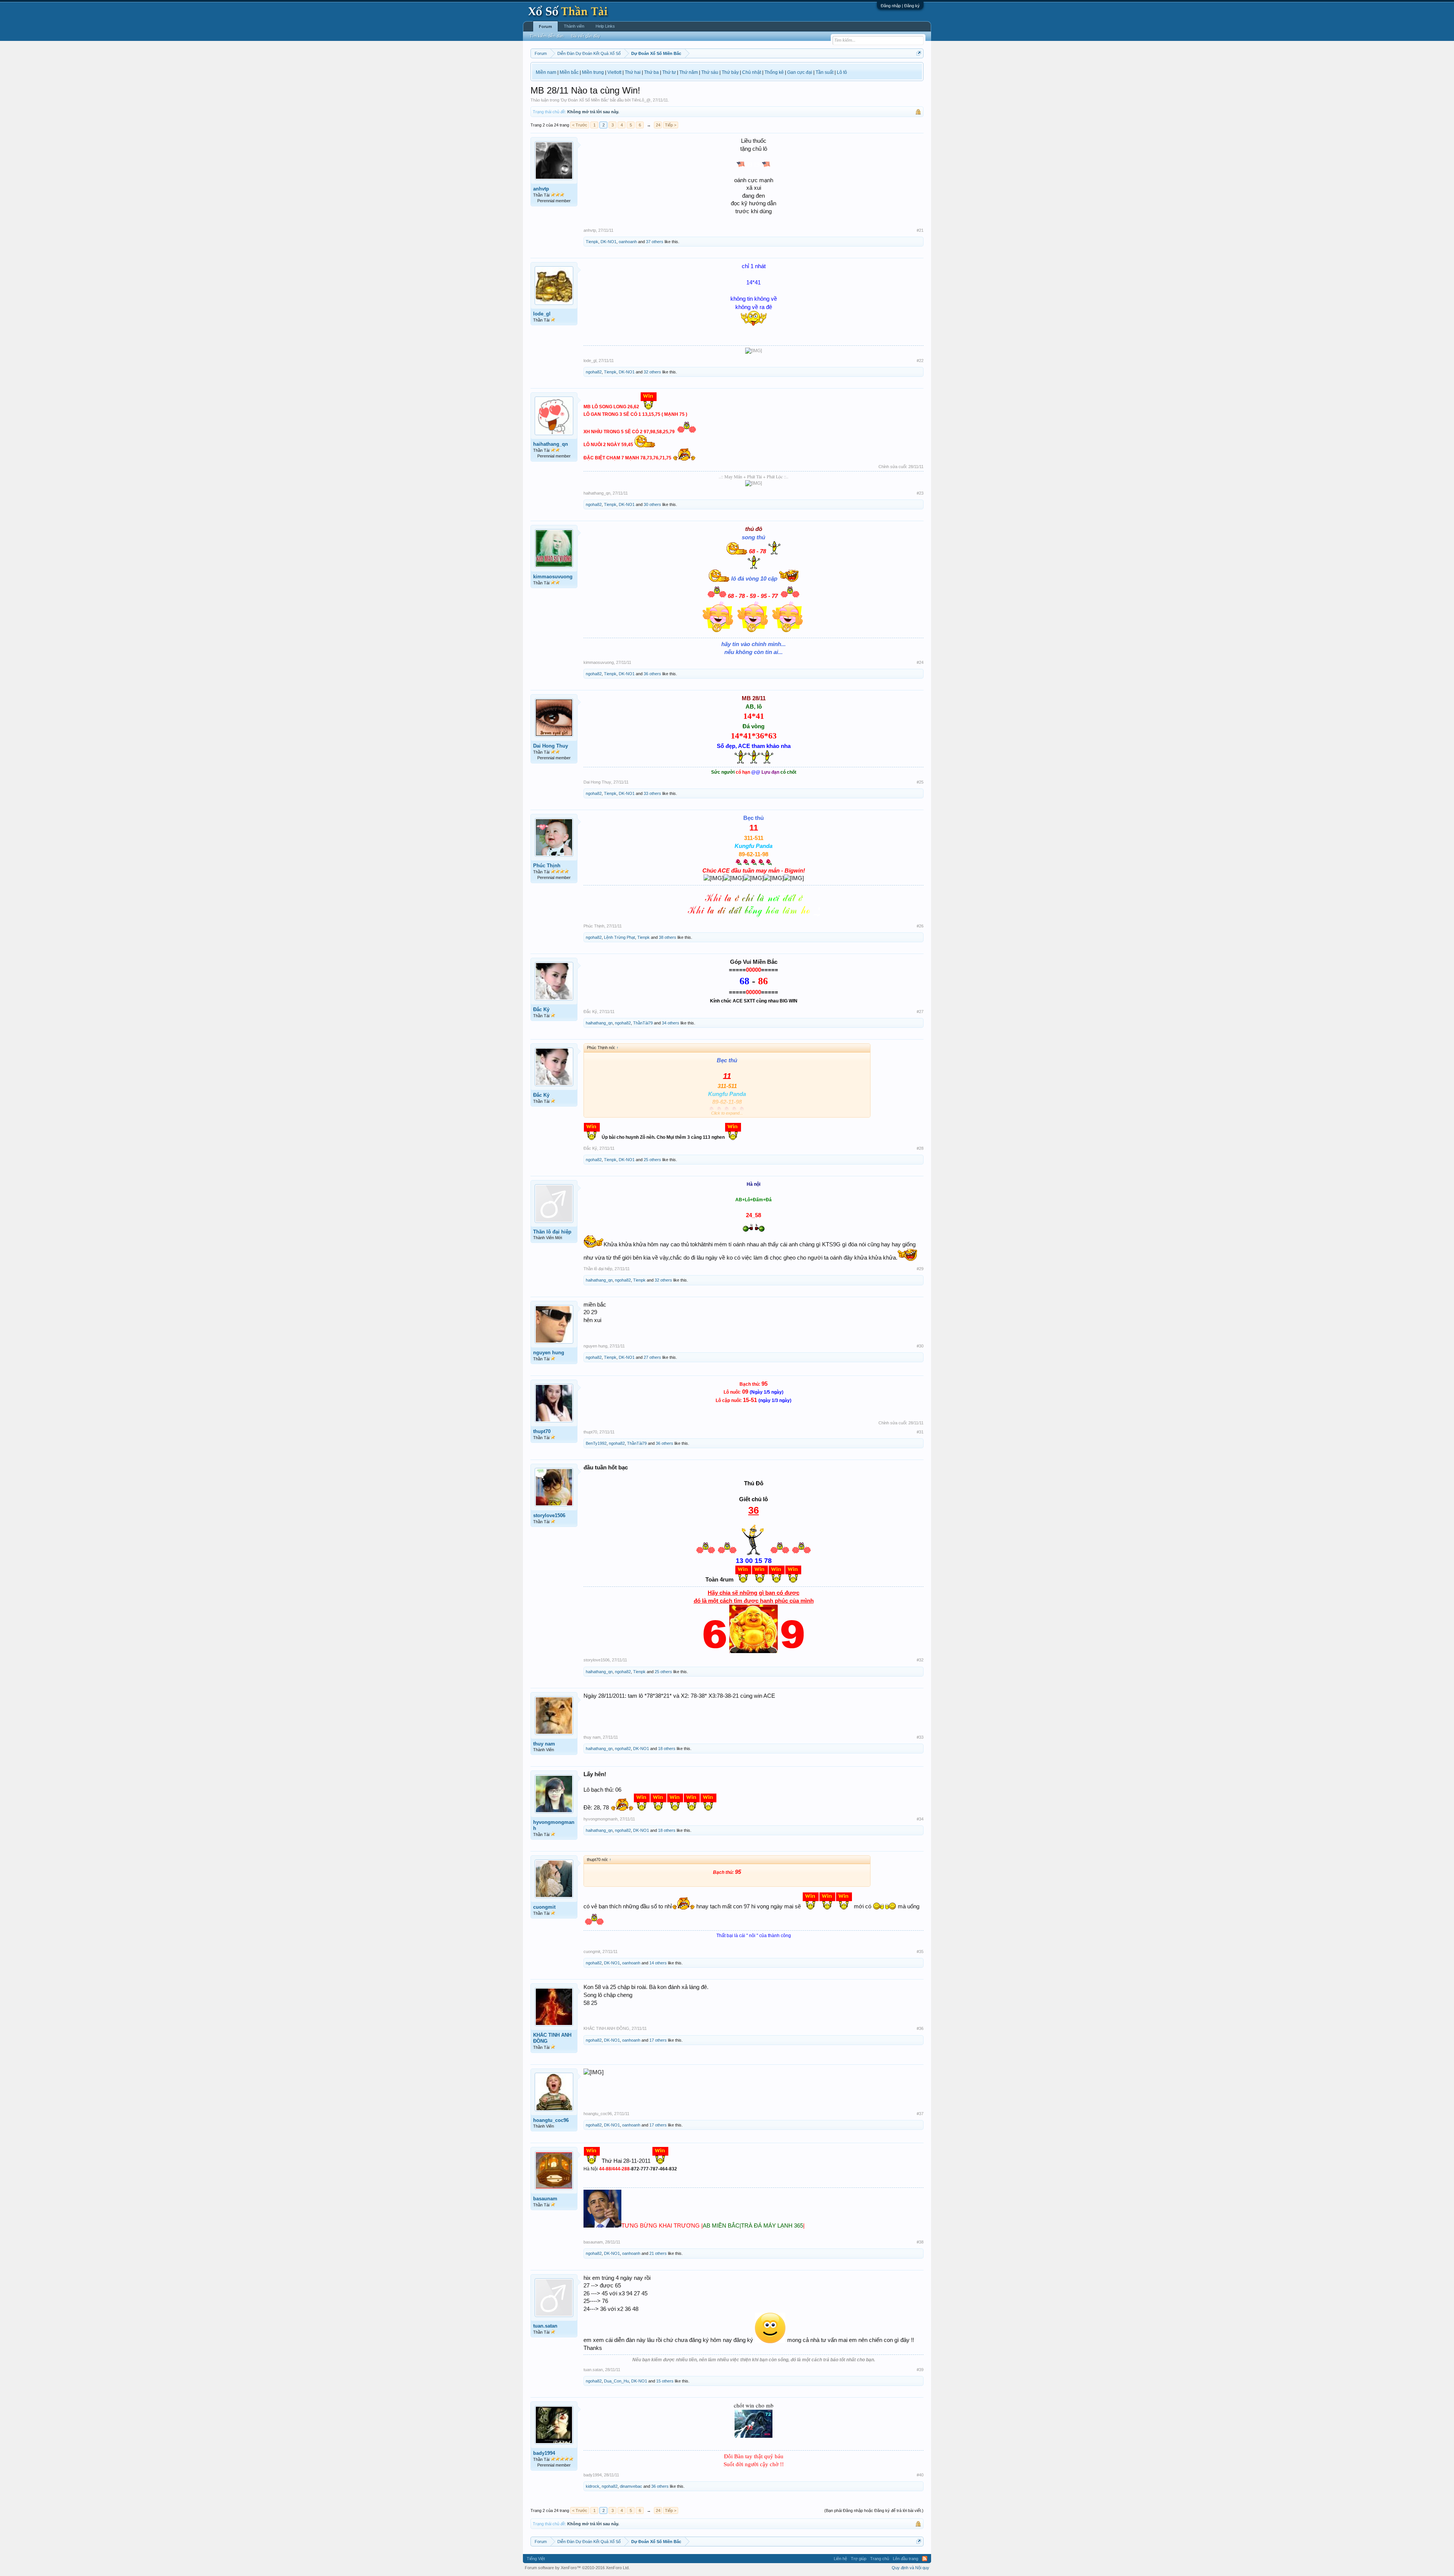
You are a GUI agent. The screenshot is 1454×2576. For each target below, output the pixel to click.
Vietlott (614, 72)
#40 (920, 2475)
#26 (920, 926)
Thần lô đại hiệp (552, 1232)
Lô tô (842, 72)
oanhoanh (628, 242)
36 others (652, 674)
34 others (671, 1023)
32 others (652, 372)
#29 (920, 1269)
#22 (920, 361)
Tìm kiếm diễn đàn (547, 36)
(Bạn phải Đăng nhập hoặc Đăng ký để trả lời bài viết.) (874, 2510)
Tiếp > (671, 125)
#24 (920, 662)
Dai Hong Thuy (551, 746)
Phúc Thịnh (547, 866)
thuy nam (544, 1744)
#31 (920, 1432)
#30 (920, 1346)
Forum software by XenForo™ (577, 2568)
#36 (920, 2028)
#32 (920, 1660)
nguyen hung (549, 1353)
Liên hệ (840, 2559)
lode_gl (542, 314)
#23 (920, 493)
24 (658, 125)
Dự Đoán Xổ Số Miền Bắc (585, 100)
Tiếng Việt (536, 2559)
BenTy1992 (596, 1443)
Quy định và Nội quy (910, 2568)
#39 (920, 2370)
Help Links (605, 26)
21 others (658, 2253)
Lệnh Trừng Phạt (619, 937)
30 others (652, 504)
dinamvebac (631, 2486)
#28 (920, 1148)
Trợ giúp (859, 2559)
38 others (668, 937)
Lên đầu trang (906, 2559)
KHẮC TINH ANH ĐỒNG (552, 2038)
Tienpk (592, 242)
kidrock (593, 2486)
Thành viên (574, 26)
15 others (665, 2381)
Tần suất (825, 72)
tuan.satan (545, 2326)
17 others (658, 2040)
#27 (920, 1012)
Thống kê (774, 72)
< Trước (580, 125)
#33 (920, 1737)
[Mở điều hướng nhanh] (919, 53)
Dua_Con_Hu (616, 2381)
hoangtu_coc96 (551, 2120)
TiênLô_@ (641, 100)
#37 (920, 2114)
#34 (920, 1819)
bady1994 (544, 2453)
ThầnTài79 (643, 1023)
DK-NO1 (608, 242)
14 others (658, 1963)
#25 (920, 782)
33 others (652, 793)
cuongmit (544, 1907)
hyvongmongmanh (554, 1825)
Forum (545, 27)
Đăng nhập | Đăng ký (900, 6)
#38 (920, 2242)
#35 (920, 1952)
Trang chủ (880, 2559)
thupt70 (542, 1431)
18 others (667, 1749)
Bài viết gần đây (586, 36)
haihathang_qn (551, 444)
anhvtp (541, 189)
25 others (652, 1160)
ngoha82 (594, 372)
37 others (655, 242)
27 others (652, 1357)
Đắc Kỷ (541, 1009)
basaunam (545, 2199)
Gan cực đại (800, 72)
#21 (920, 230)
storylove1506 (549, 1515)
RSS (925, 2559)
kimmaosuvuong (553, 577)
